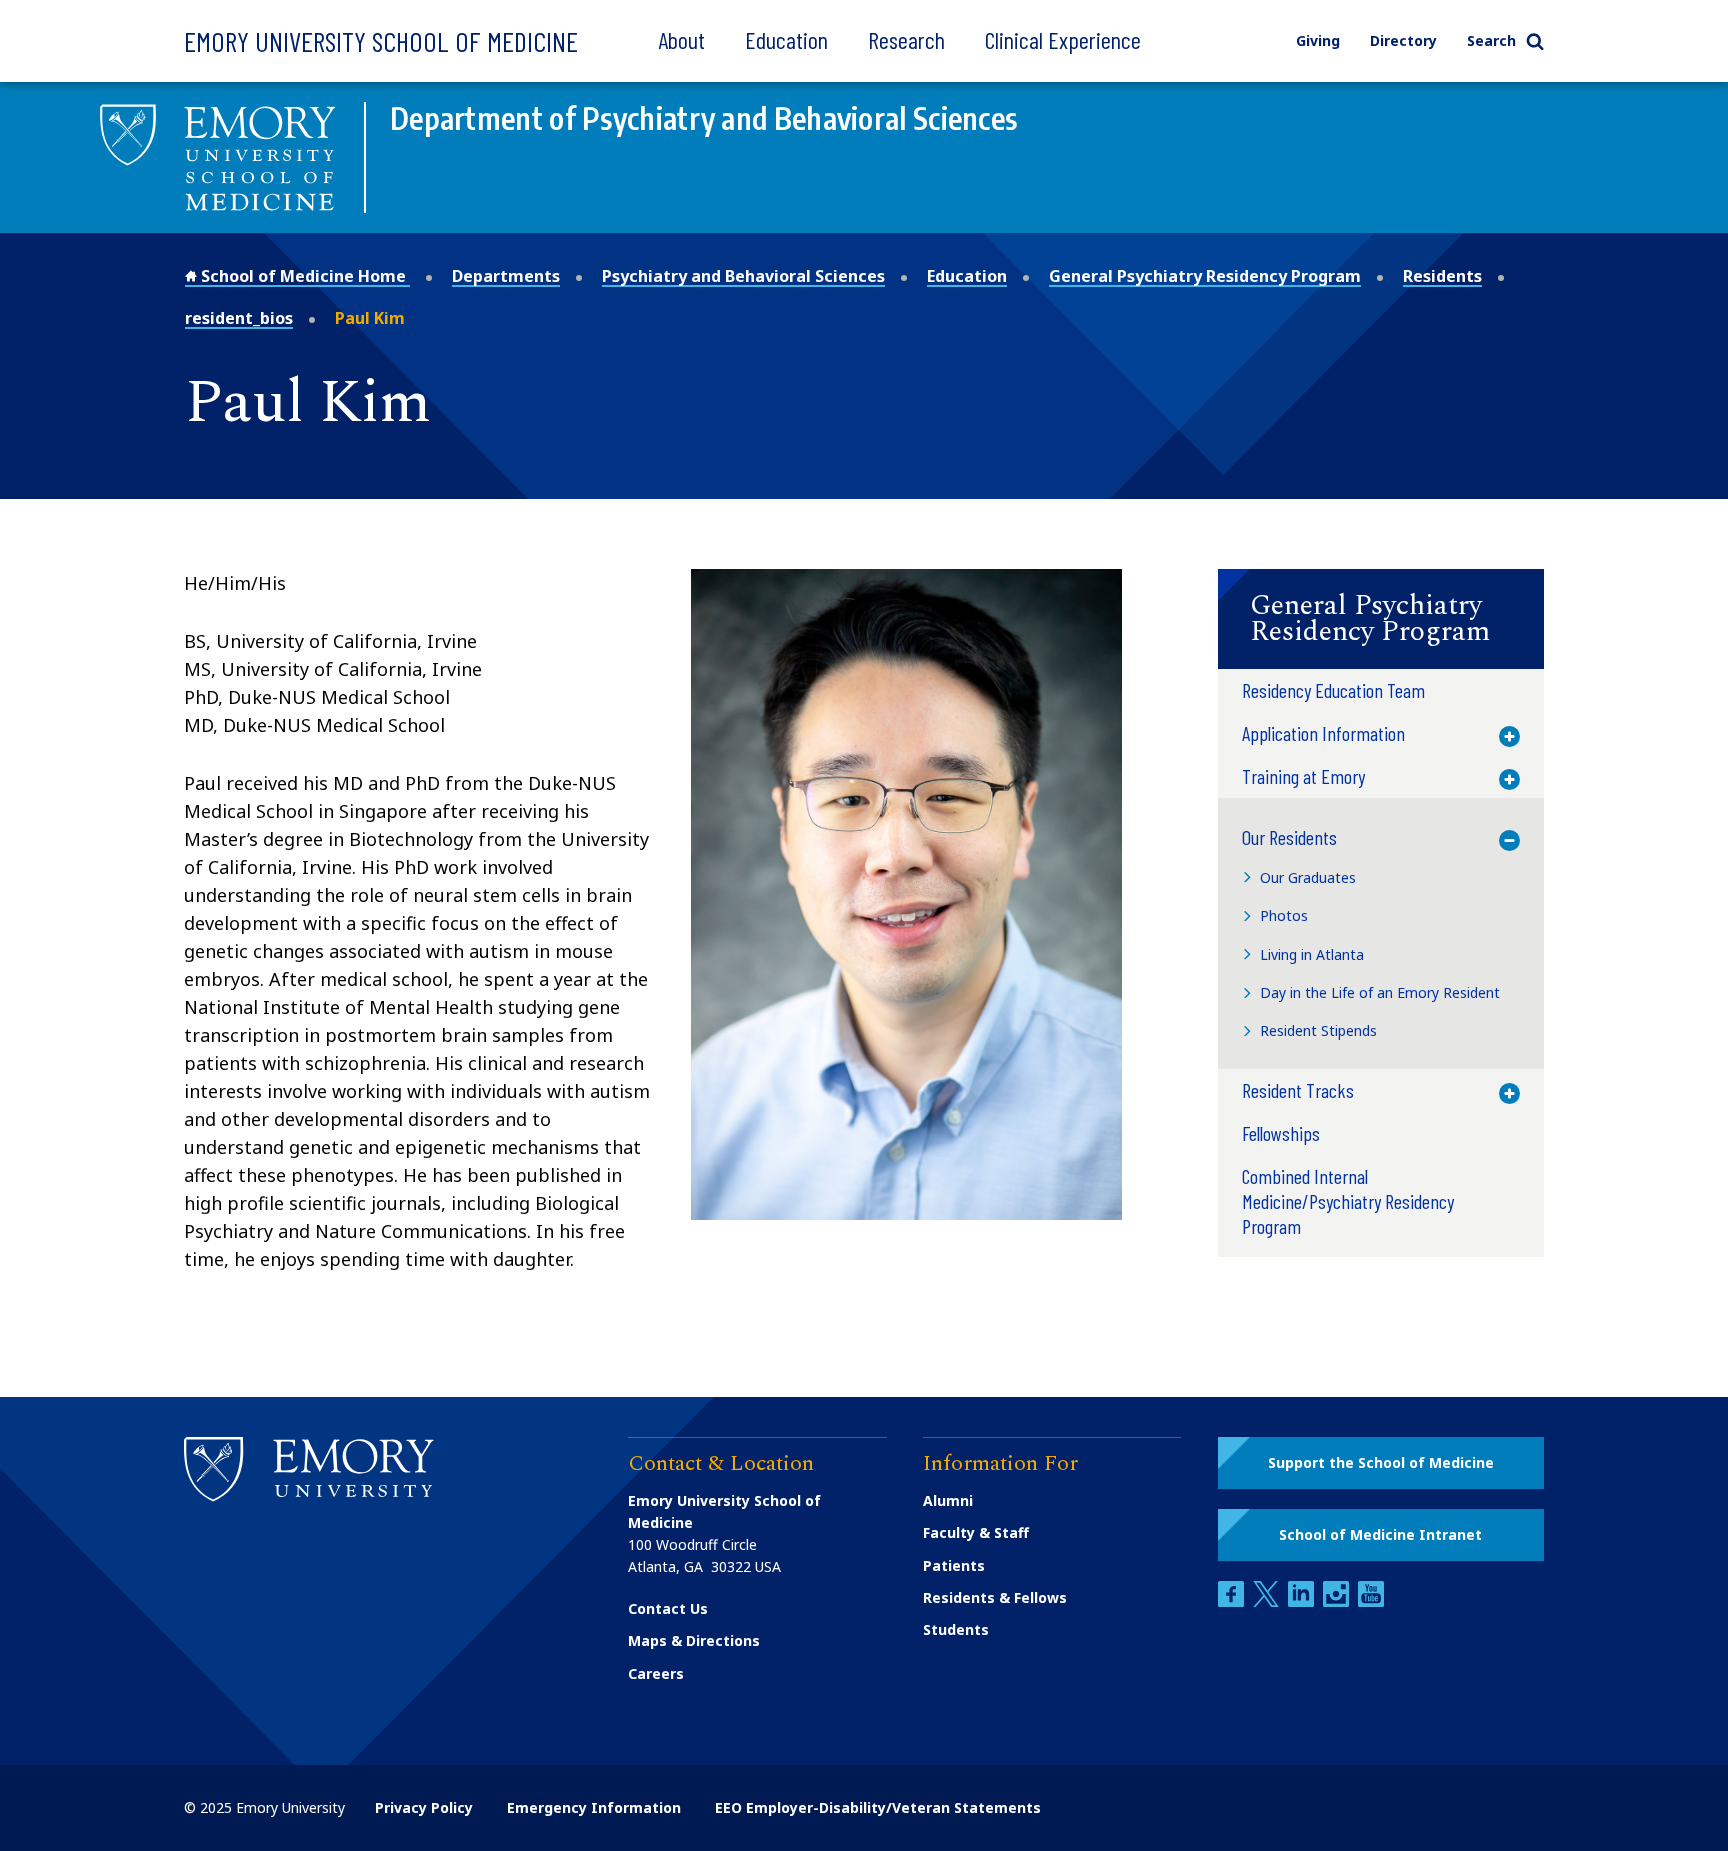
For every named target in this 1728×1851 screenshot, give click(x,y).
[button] (1381, 619)
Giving (1318, 40)
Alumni (948, 1500)
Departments (506, 276)
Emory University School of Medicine (381, 41)
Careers (656, 1673)
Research (906, 39)
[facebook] (1233, 1601)
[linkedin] (1303, 1601)
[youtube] (1371, 1601)
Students (956, 1629)
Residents (1442, 276)
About (681, 39)
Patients (954, 1565)
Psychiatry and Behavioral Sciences (743, 276)
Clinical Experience (1063, 39)
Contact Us (668, 1608)
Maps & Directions (694, 1640)
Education (786, 39)
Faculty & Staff (976, 1532)
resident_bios (239, 318)
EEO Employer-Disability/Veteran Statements (878, 1807)
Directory (1403, 40)
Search (1491, 40)
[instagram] (1338, 1601)
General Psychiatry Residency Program (1205, 276)
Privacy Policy (424, 1807)
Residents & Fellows (995, 1597)
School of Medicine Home (303, 276)
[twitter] (1268, 1601)
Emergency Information (594, 1807)
